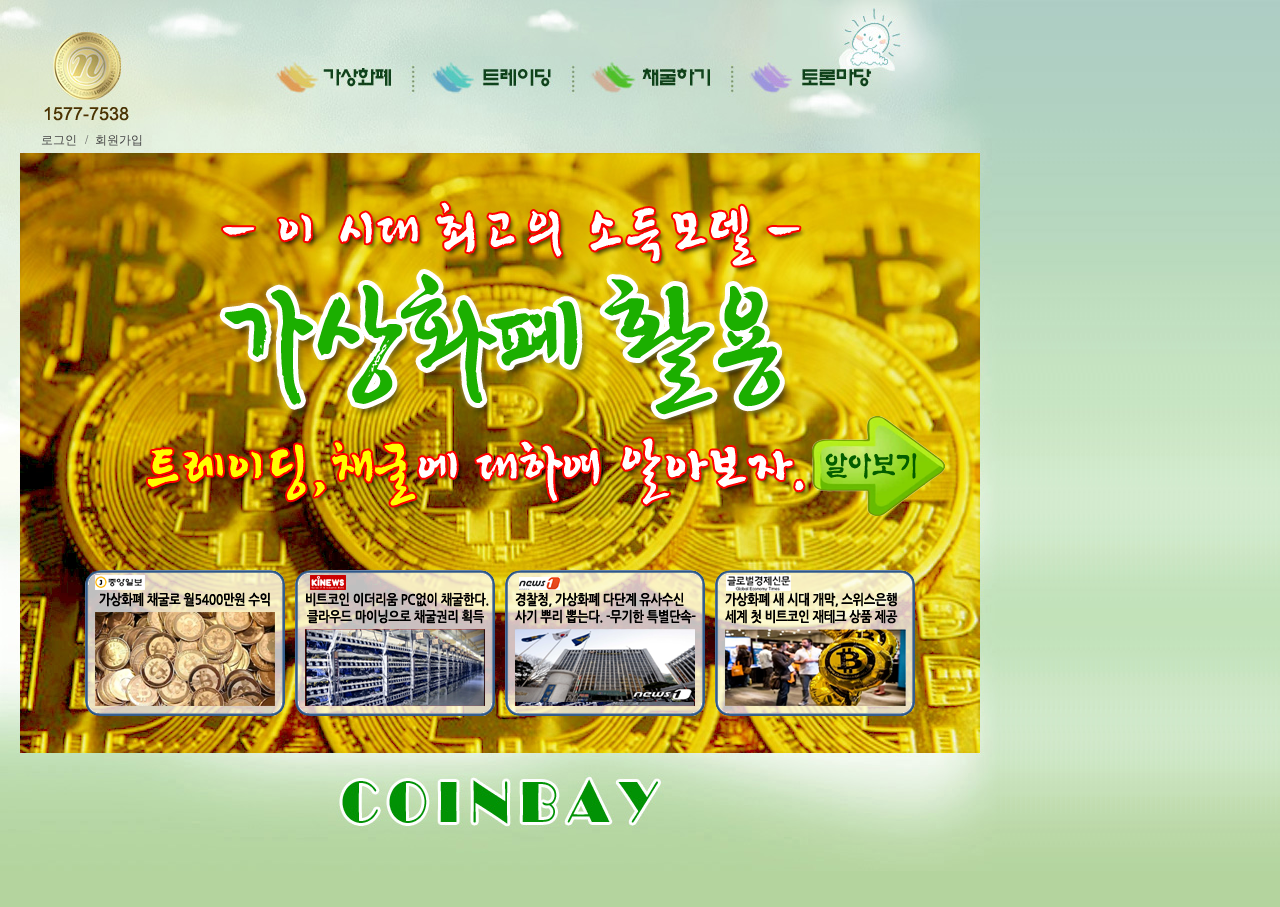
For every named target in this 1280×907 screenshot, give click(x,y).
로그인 (56, 140)
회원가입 (119, 140)
